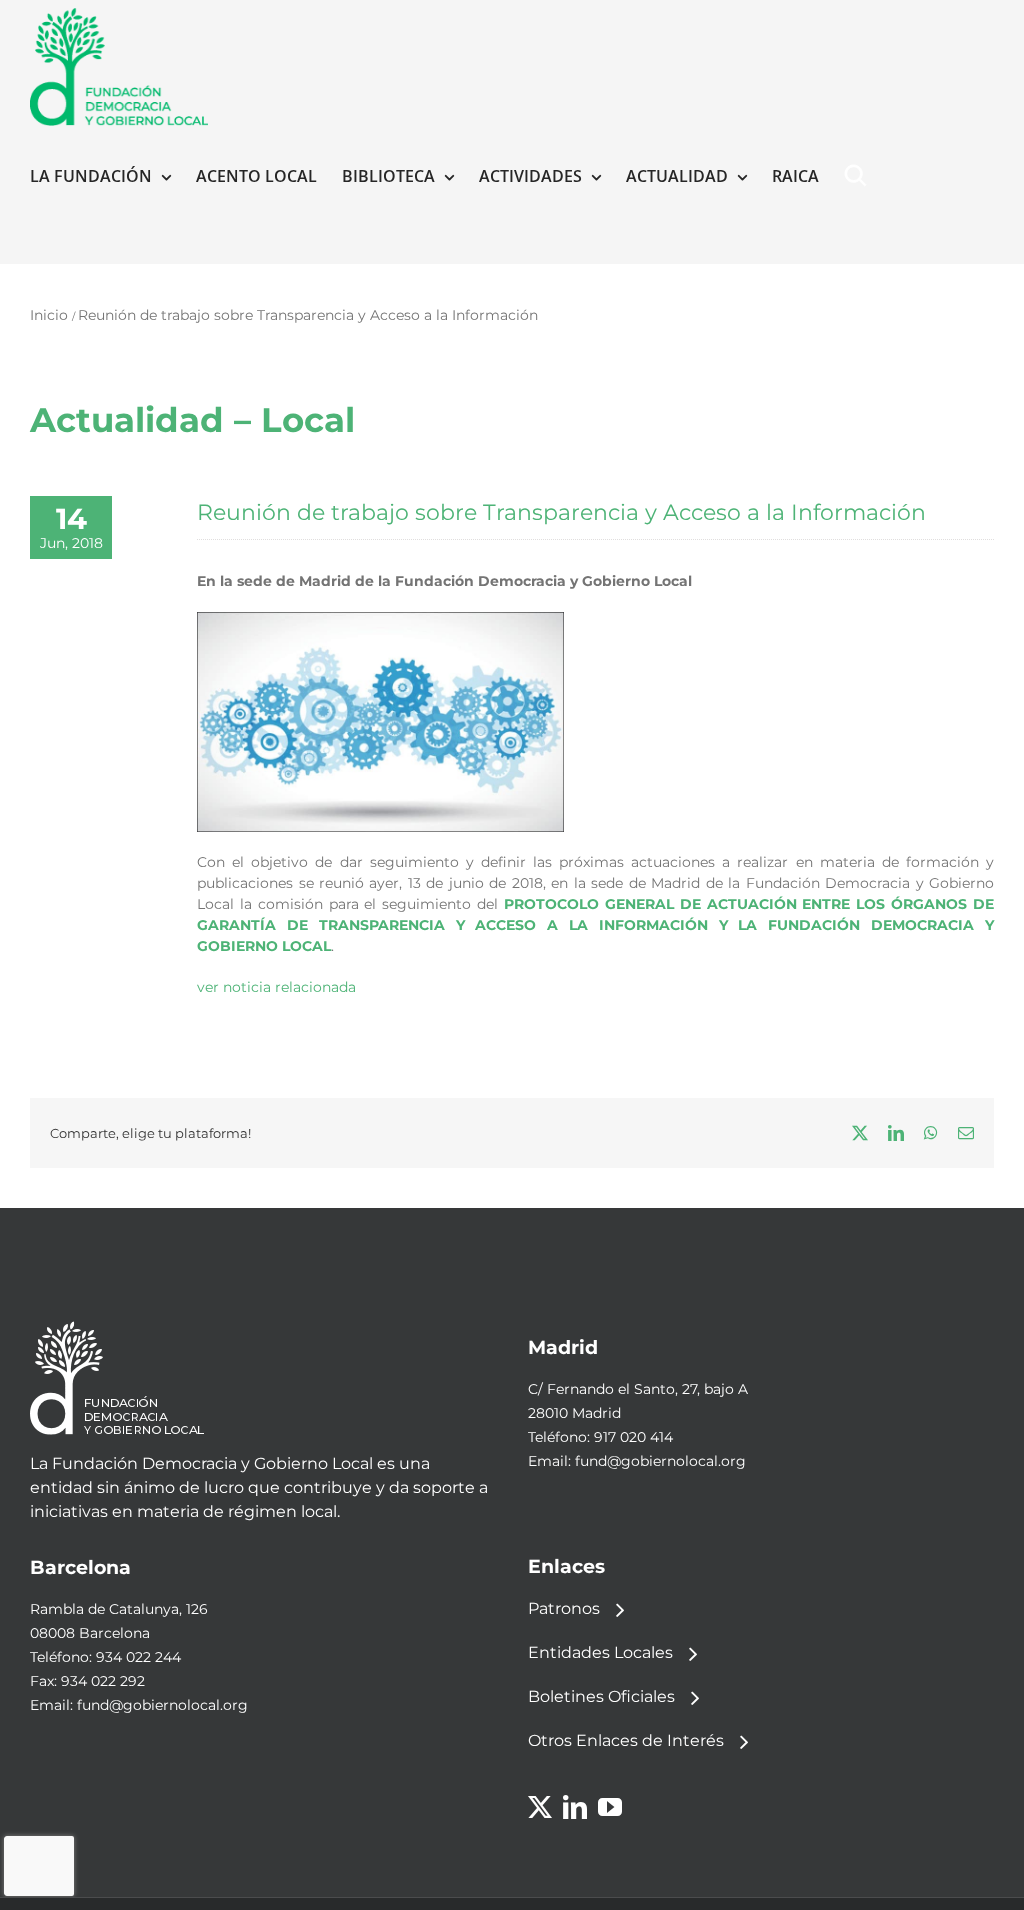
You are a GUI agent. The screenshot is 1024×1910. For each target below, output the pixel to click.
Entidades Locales (600, 1652)
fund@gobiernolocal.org (660, 1461)
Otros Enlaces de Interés (626, 1740)
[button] (860, 176)
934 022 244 (138, 1657)
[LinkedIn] (575, 1807)
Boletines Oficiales (601, 1696)
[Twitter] (540, 1807)
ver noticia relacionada (276, 987)
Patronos (564, 1608)
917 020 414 (633, 1437)
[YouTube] (610, 1807)
